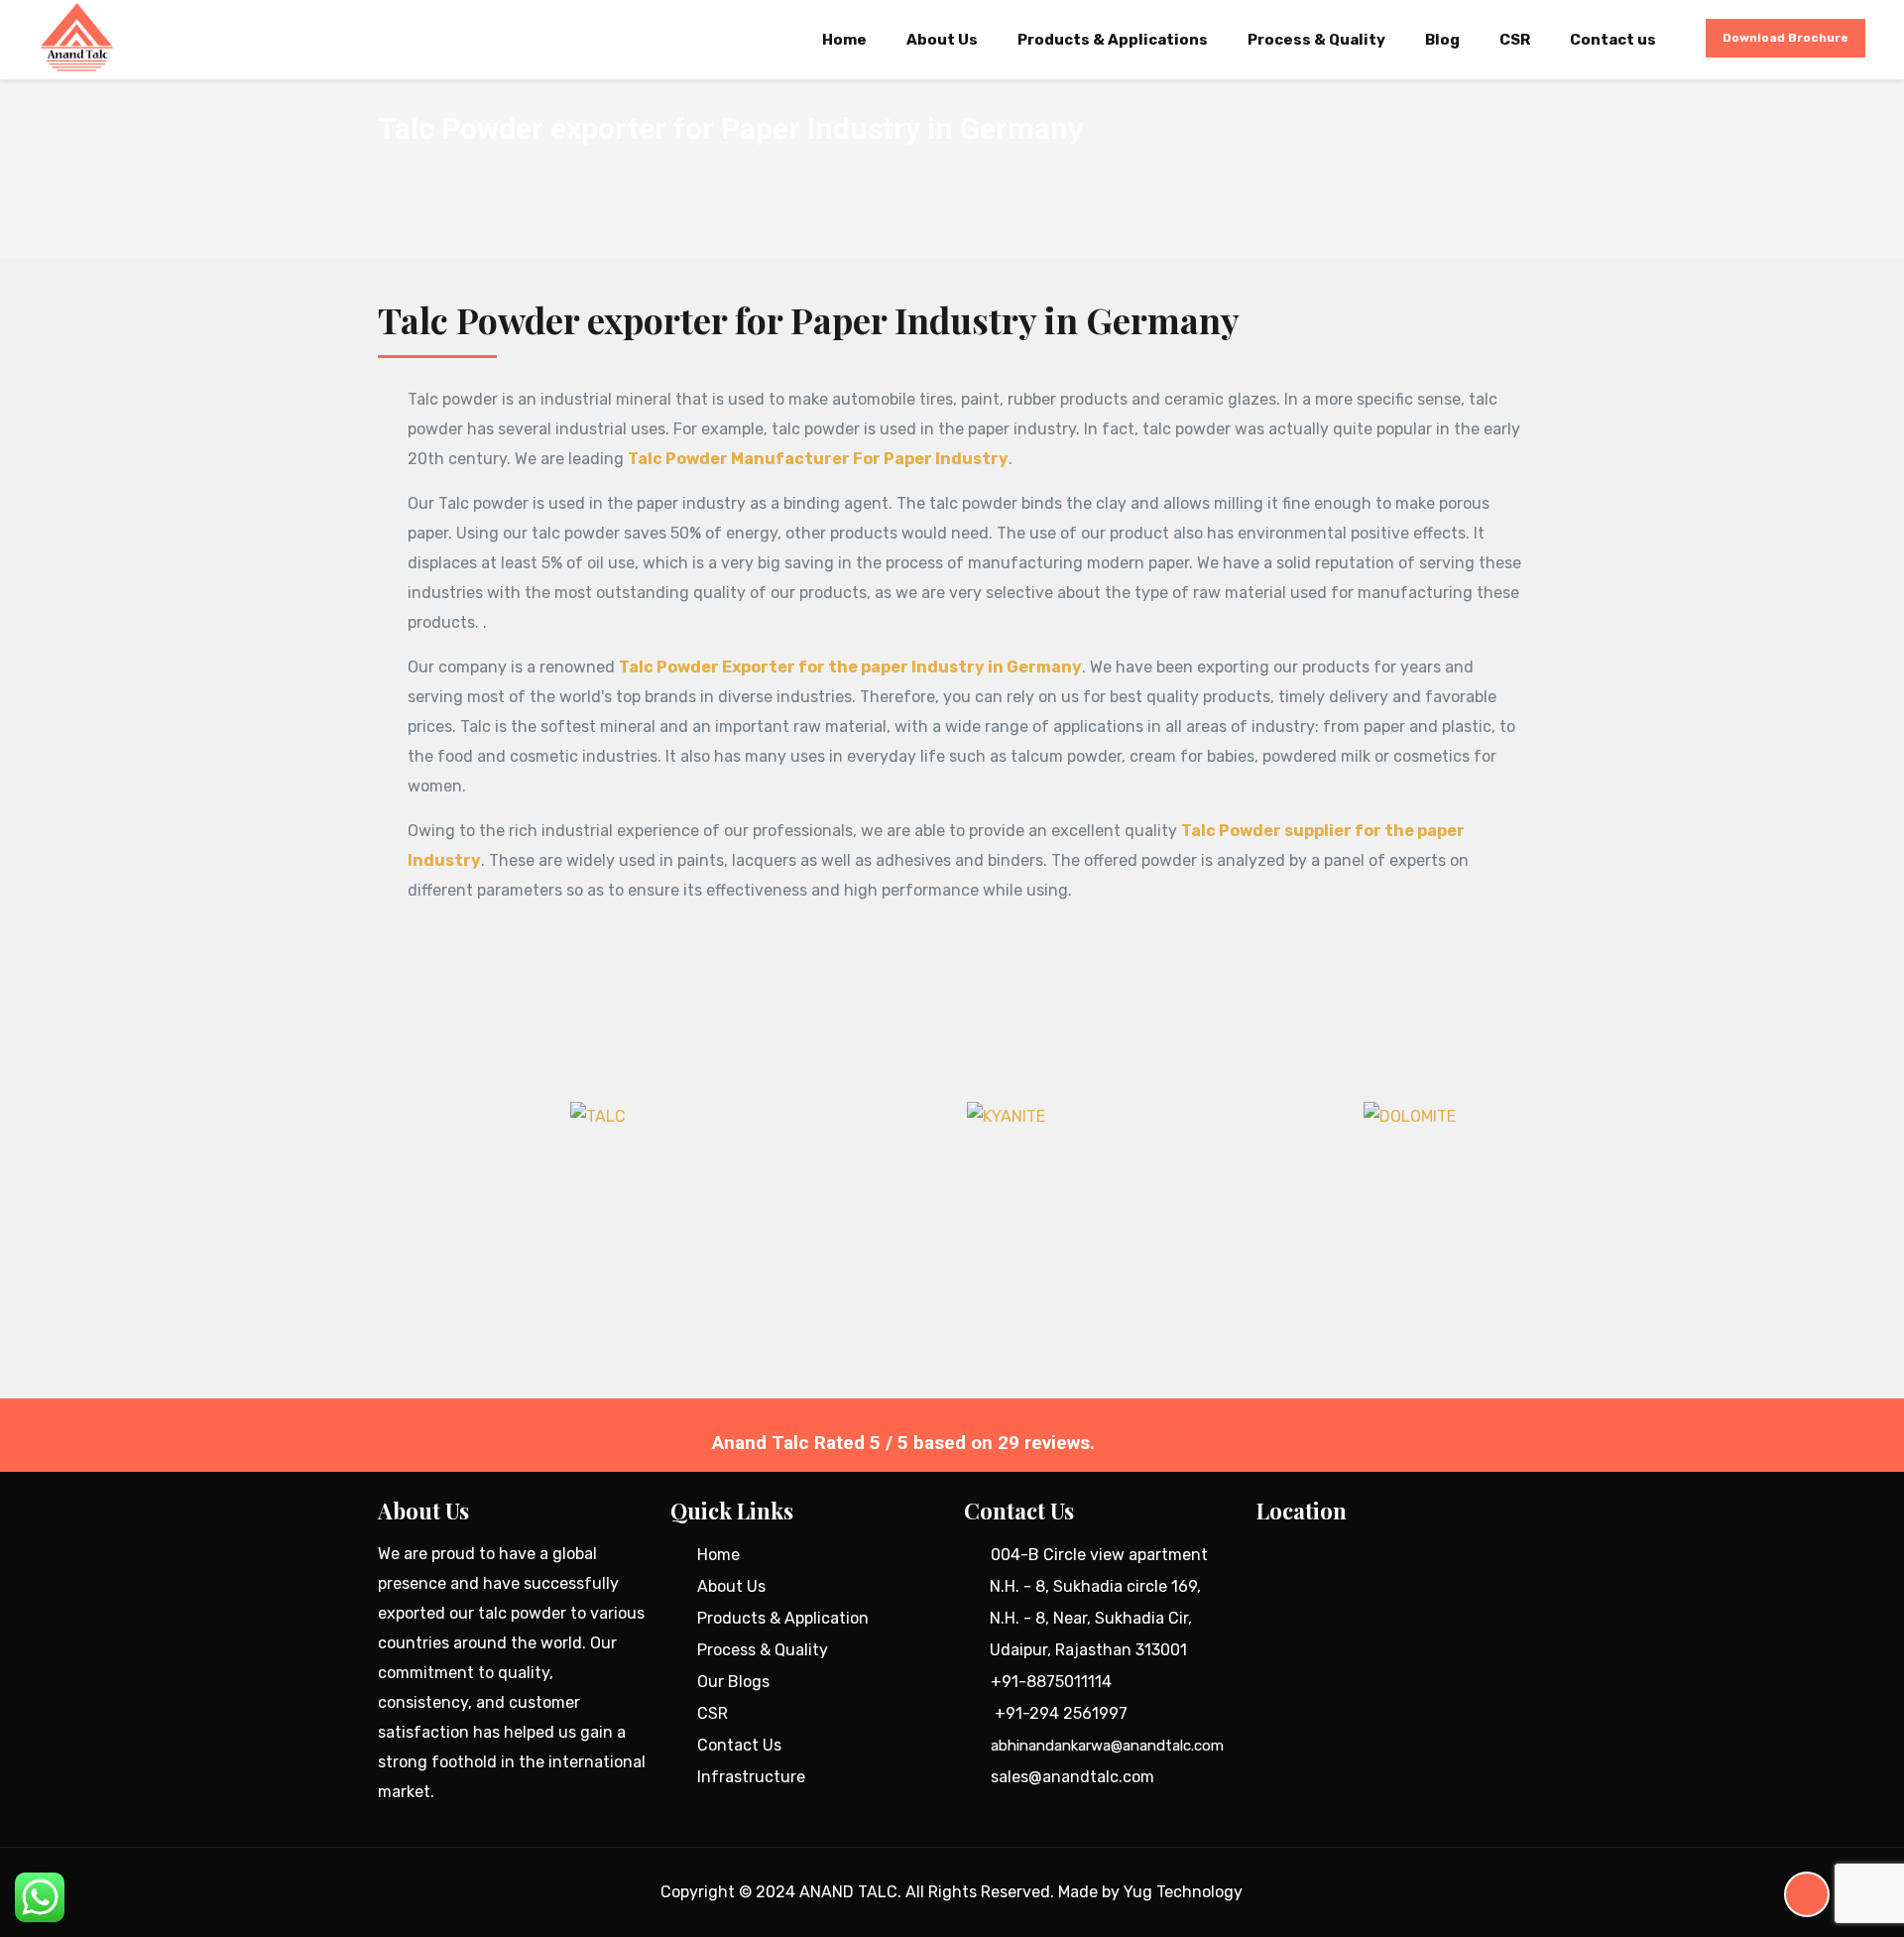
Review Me (1146, 1443)
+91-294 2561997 (1061, 1713)
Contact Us (739, 1745)
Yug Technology (1183, 1892)
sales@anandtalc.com (1072, 1777)
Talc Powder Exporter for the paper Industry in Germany (850, 667)
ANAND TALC (848, 1892)
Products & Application (783, 1618)
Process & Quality (763, 1650)
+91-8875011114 (1051, 1682)
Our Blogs (733, 1682)
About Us (731, 1586)
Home (718, 1555)
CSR (713, 1713)
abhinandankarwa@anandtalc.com (1107, 1746)
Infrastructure (751, 1777)
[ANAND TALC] (76, 38)
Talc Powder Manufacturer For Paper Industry (818, 459)
